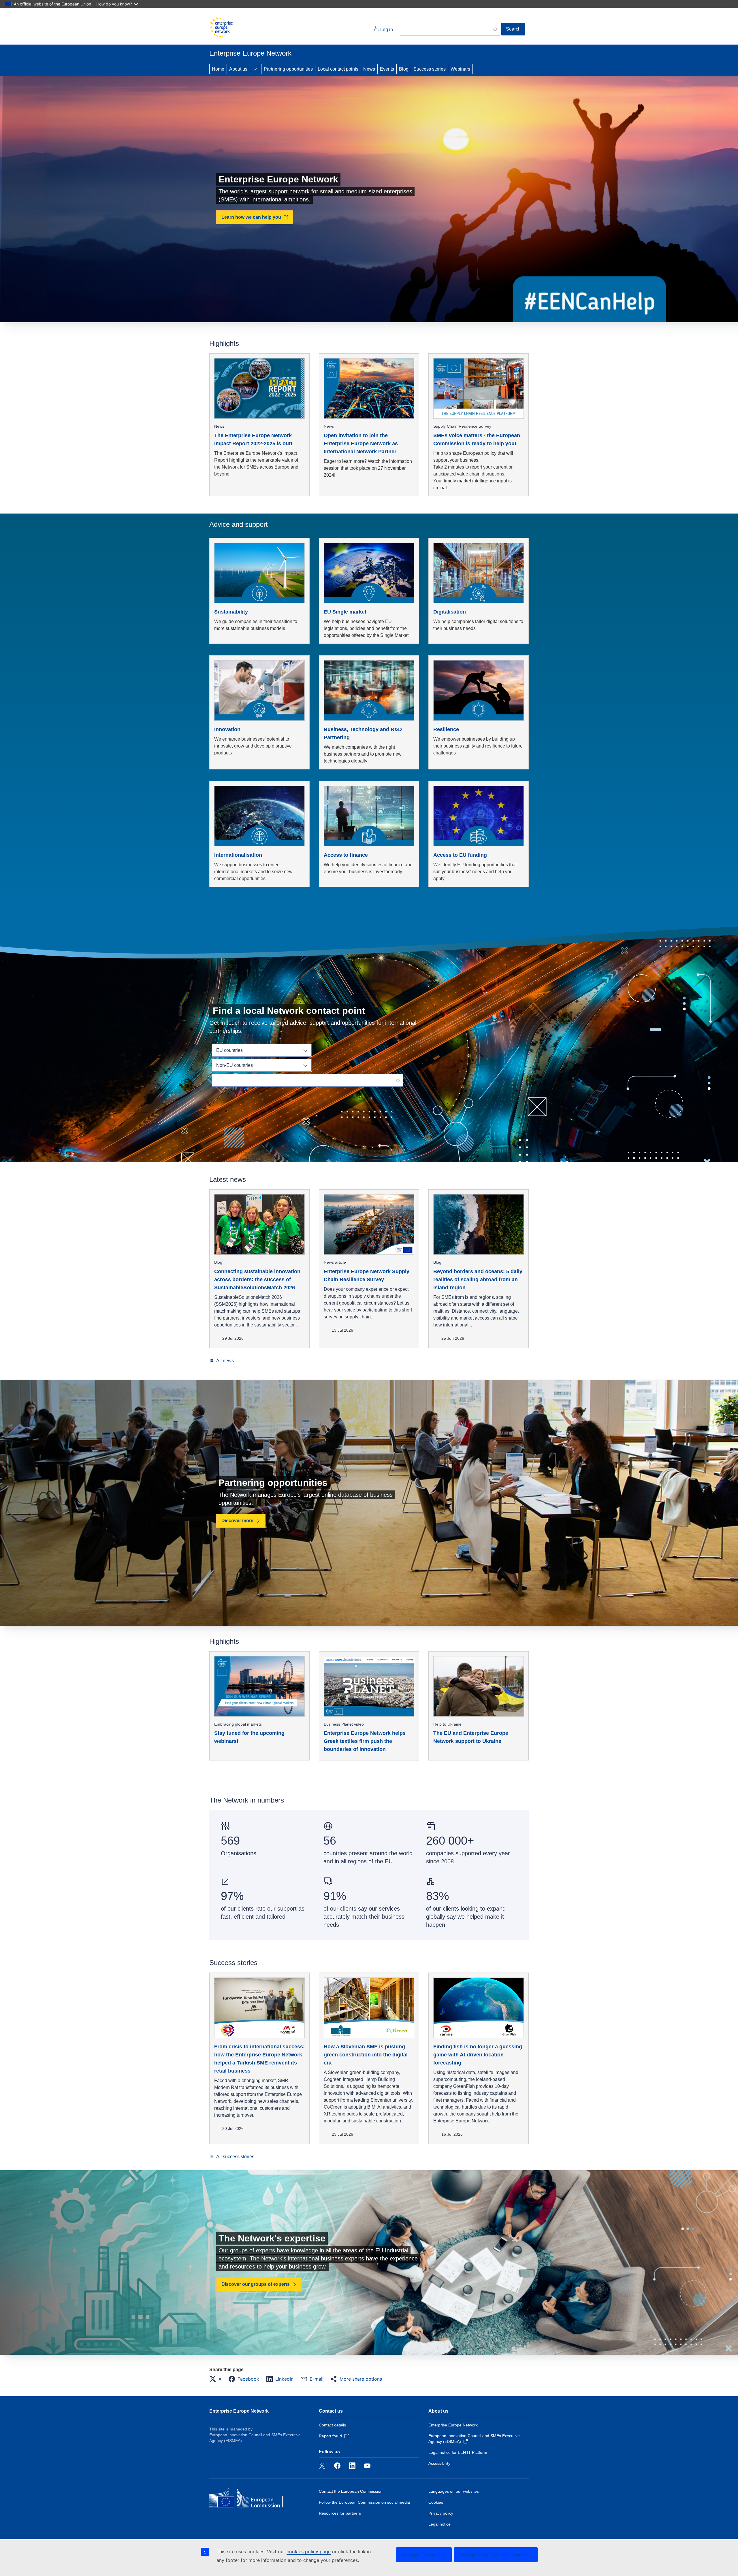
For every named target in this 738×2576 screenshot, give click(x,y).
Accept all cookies (424, 2555)
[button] (217, 2379)
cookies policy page (309, 2552)
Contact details (332, 2425)
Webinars (460, 69)
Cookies (436, 2502)
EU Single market (345, 612)
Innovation (227, 729)
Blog (404, 69)
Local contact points (338, 69)
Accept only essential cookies (496, 2555)
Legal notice (439, 2524)
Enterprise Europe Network (239, 2411)
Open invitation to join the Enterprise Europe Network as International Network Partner (361, 444)
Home (218, 69)
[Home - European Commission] (221, 27)
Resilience (446, 729)
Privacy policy (441, 2513)
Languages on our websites (454, 2491)
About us (238, 69)
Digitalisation (450, 612)
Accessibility (439, 2463)
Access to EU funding (460, 855)
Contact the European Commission (351, 2491)
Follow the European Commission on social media (364, 2502)
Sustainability (231, 612)
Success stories (430, 69)
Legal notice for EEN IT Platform (458, 2452)
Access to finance (346, 855)
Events (387, 69)
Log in (386, 30)
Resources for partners (340, 2513)
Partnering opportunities (288, 69)
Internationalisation (238, 855)
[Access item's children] (255, 69)
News (369, 69)
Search (513, 29)
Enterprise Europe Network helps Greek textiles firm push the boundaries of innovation (365, 1741)
